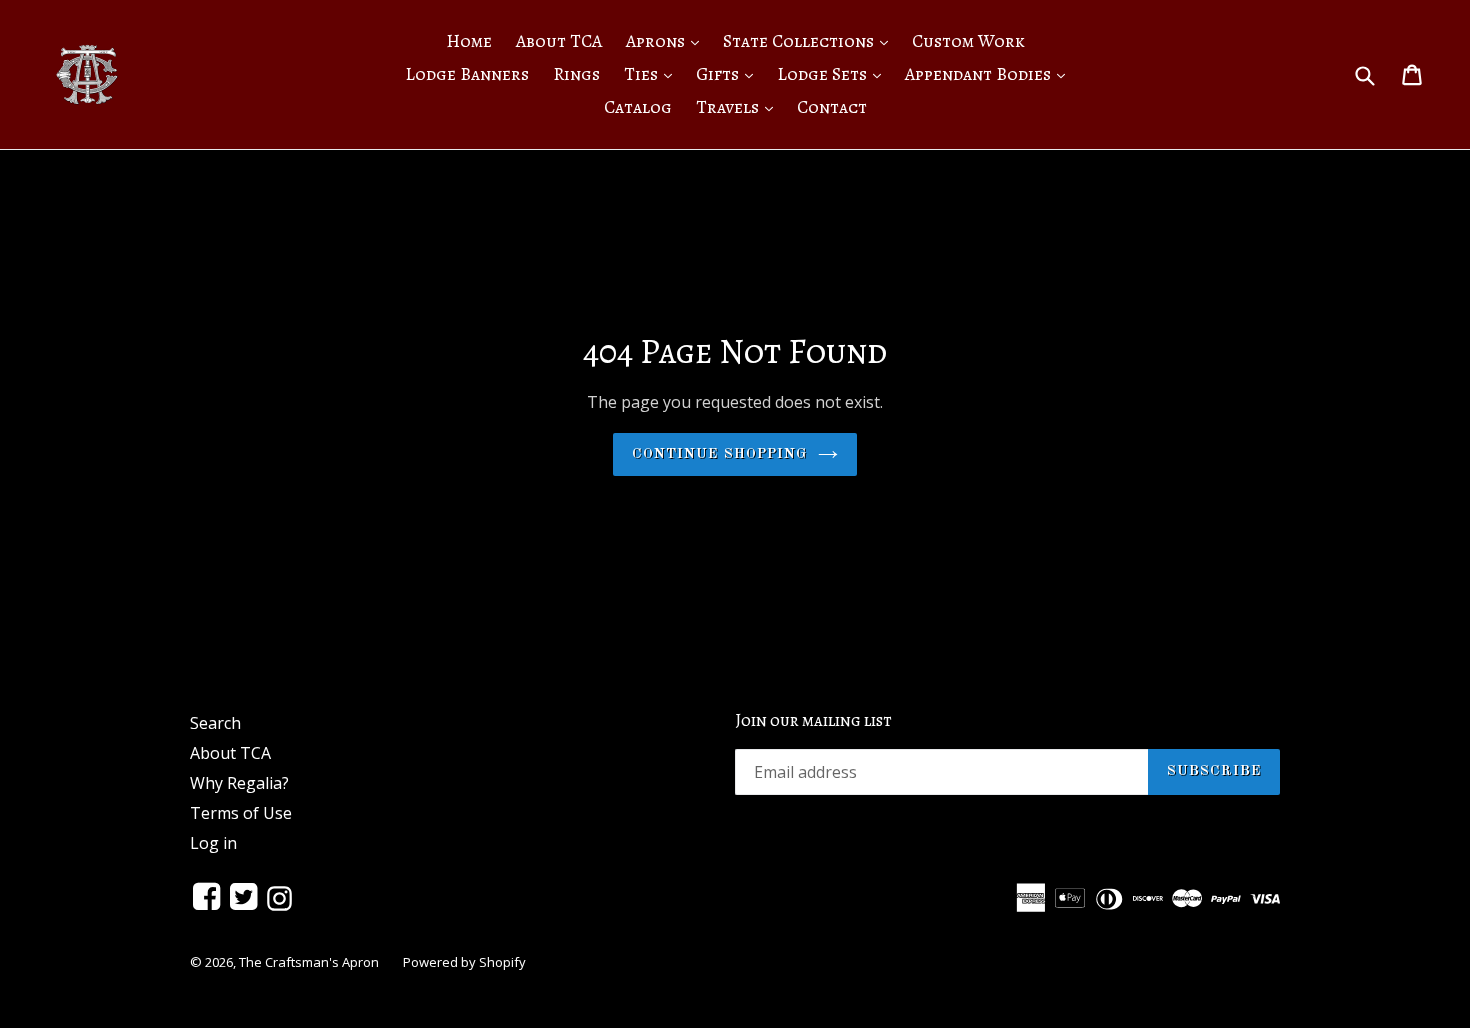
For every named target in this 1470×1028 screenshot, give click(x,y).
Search (215, 723)
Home (469, 41)
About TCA (559, 41)
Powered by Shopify (464, 962)
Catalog (638, 107)
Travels (739, 106)
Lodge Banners (467, 74)
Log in (213, 843)
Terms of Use (241, 813)
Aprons (667, 40)
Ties (653, 73)
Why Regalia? (239, 783)
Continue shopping (719, 454)
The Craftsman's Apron (309, 962)
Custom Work (968, 41)
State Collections (810, 40)
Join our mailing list (813, 721)
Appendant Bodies (990, 73)
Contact (832, 107)
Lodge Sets (834, 73)
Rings (576, 74)
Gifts (729, 73)
